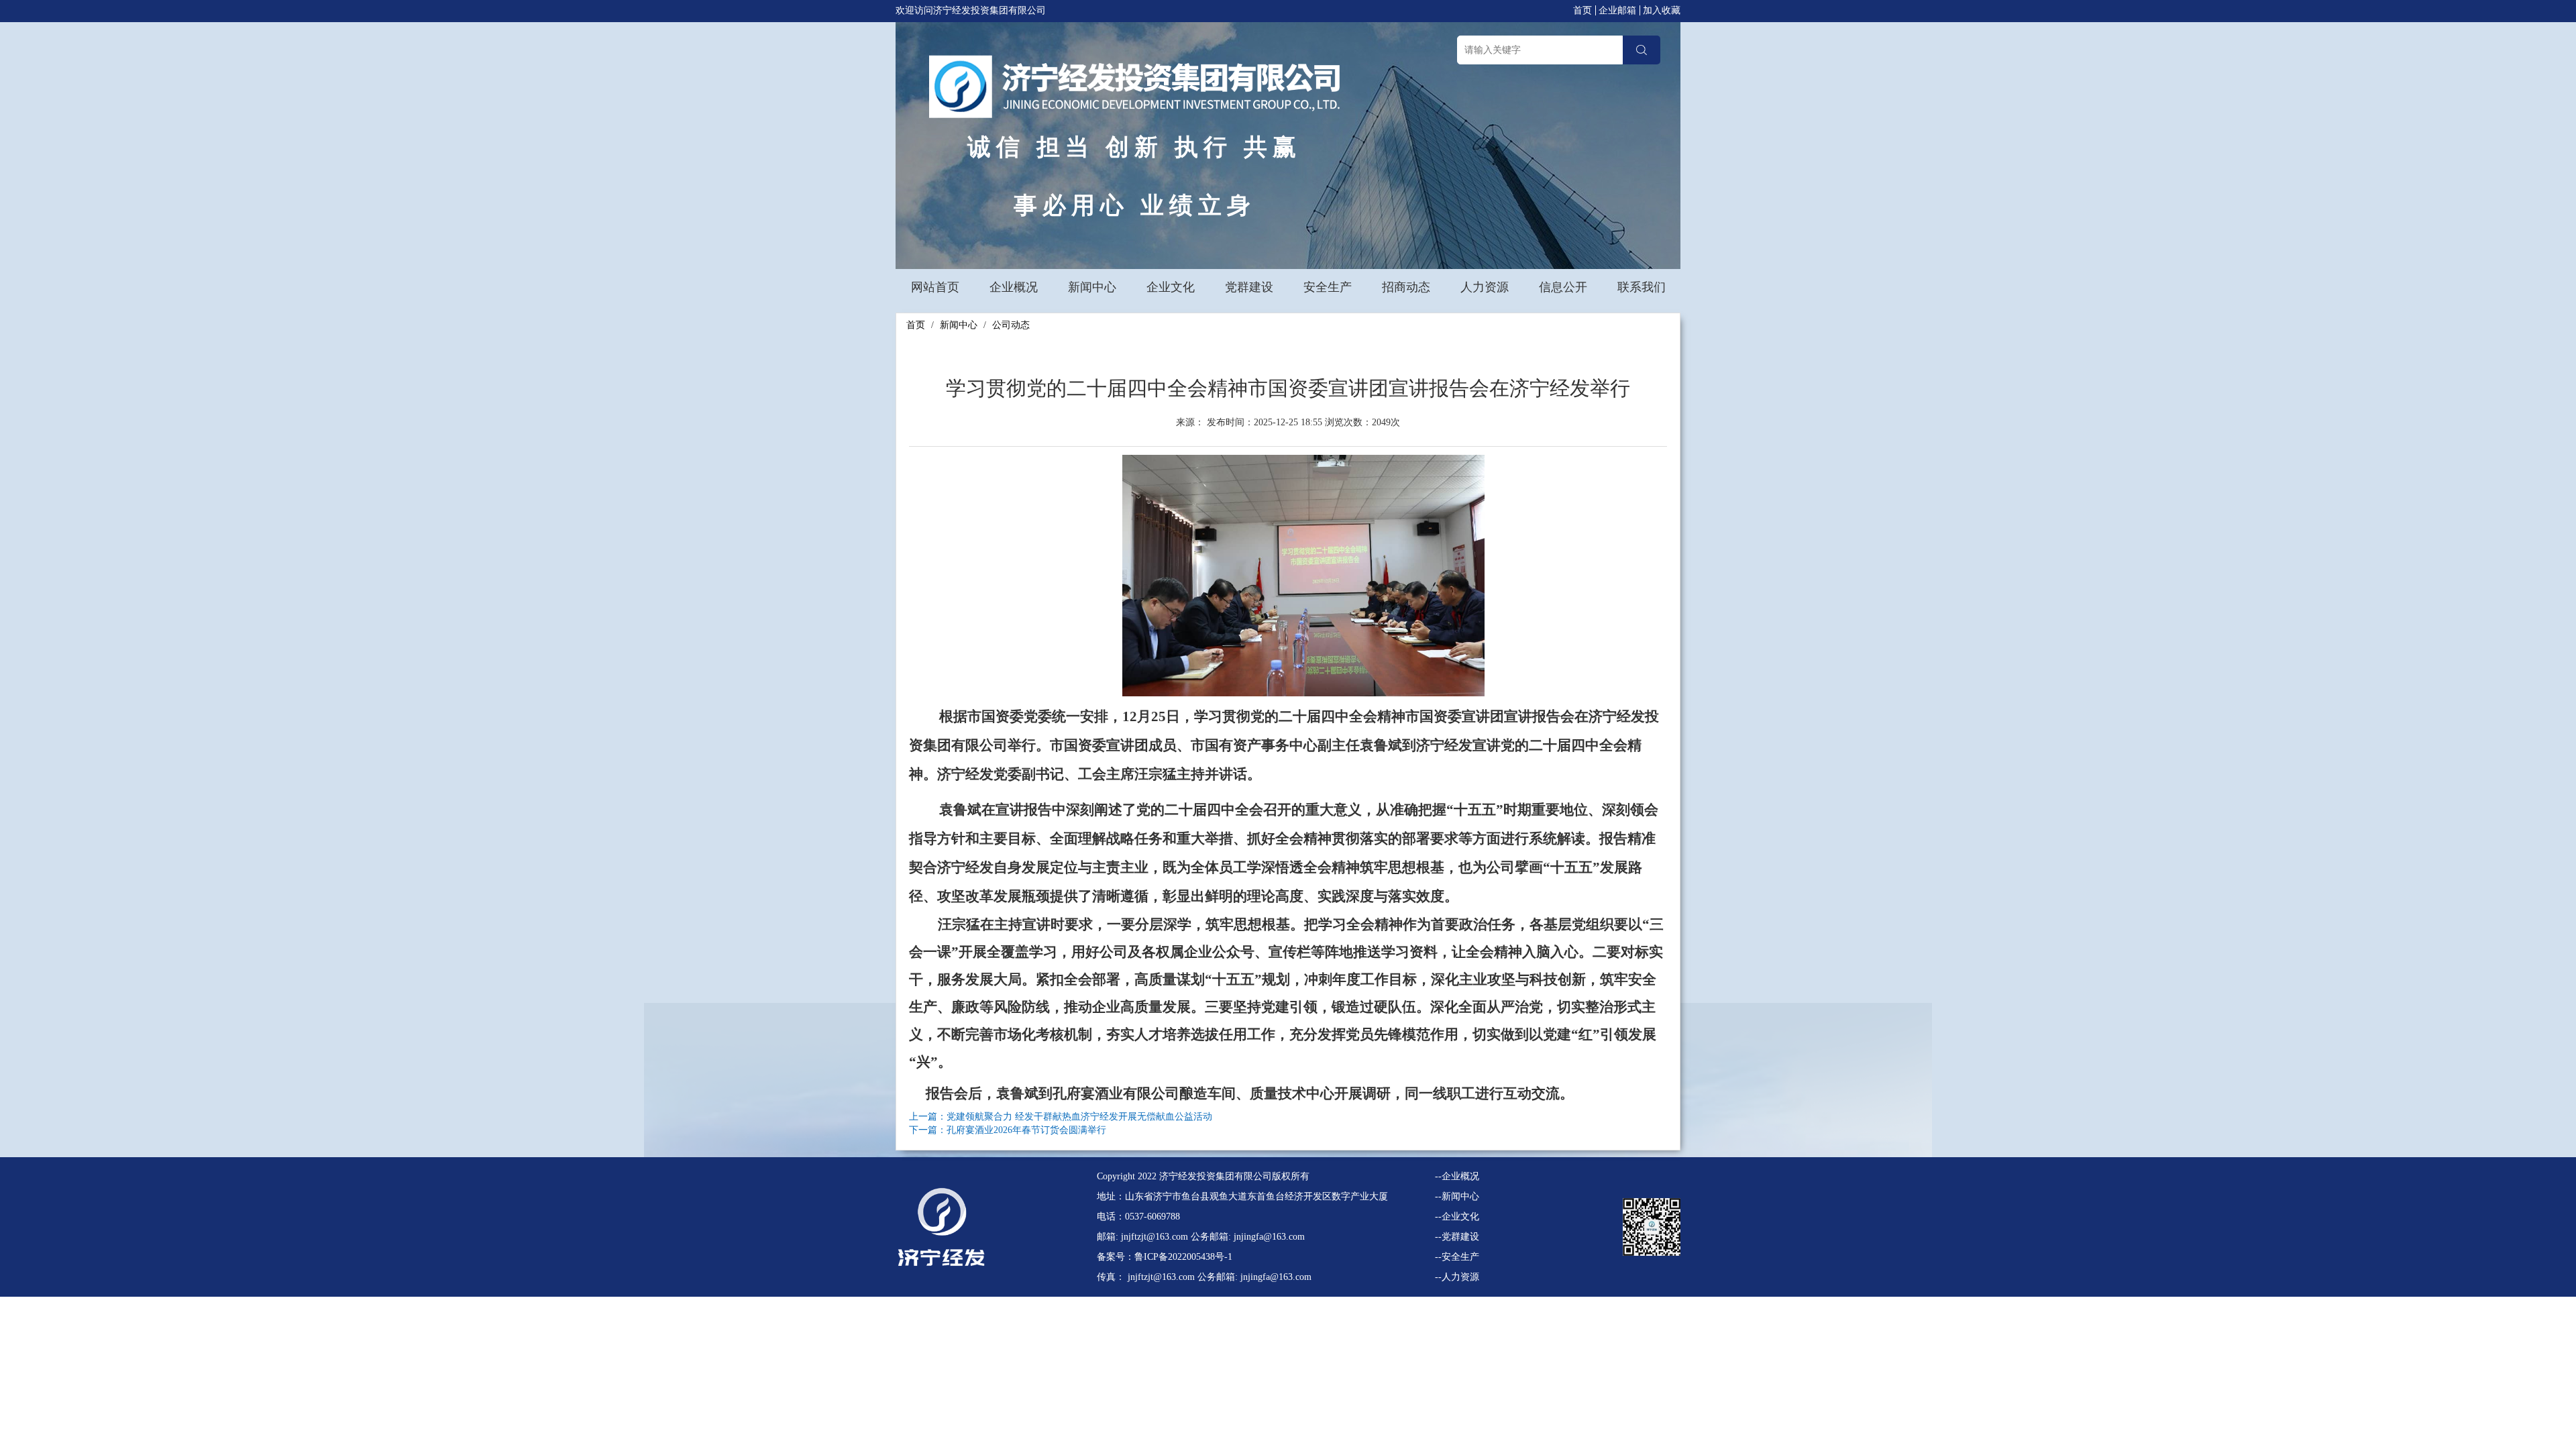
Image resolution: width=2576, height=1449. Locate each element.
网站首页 (935, 287)
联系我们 (1642, 287)
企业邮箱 (1617, 10)
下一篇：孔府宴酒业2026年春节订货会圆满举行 (1008, 1130)
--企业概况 (1457, 1176)
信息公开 (1563, 287)
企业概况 (1014, 287)
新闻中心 (1092, 287)
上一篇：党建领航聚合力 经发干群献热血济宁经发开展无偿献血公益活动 (1061, 1117)
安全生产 (1328, 287)
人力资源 (1485, 287)
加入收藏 (1662, 10)
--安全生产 (1457, 1257)
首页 (1582, 10)
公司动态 (1011, 325)
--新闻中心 (1457, 1196)
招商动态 (1406, 287)
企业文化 (1171, 287)
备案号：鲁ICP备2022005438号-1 (1165, 1257)
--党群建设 (1457, 1237)
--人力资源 (1457, 1277)
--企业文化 (1457, 1217)
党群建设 (1249, 287)
